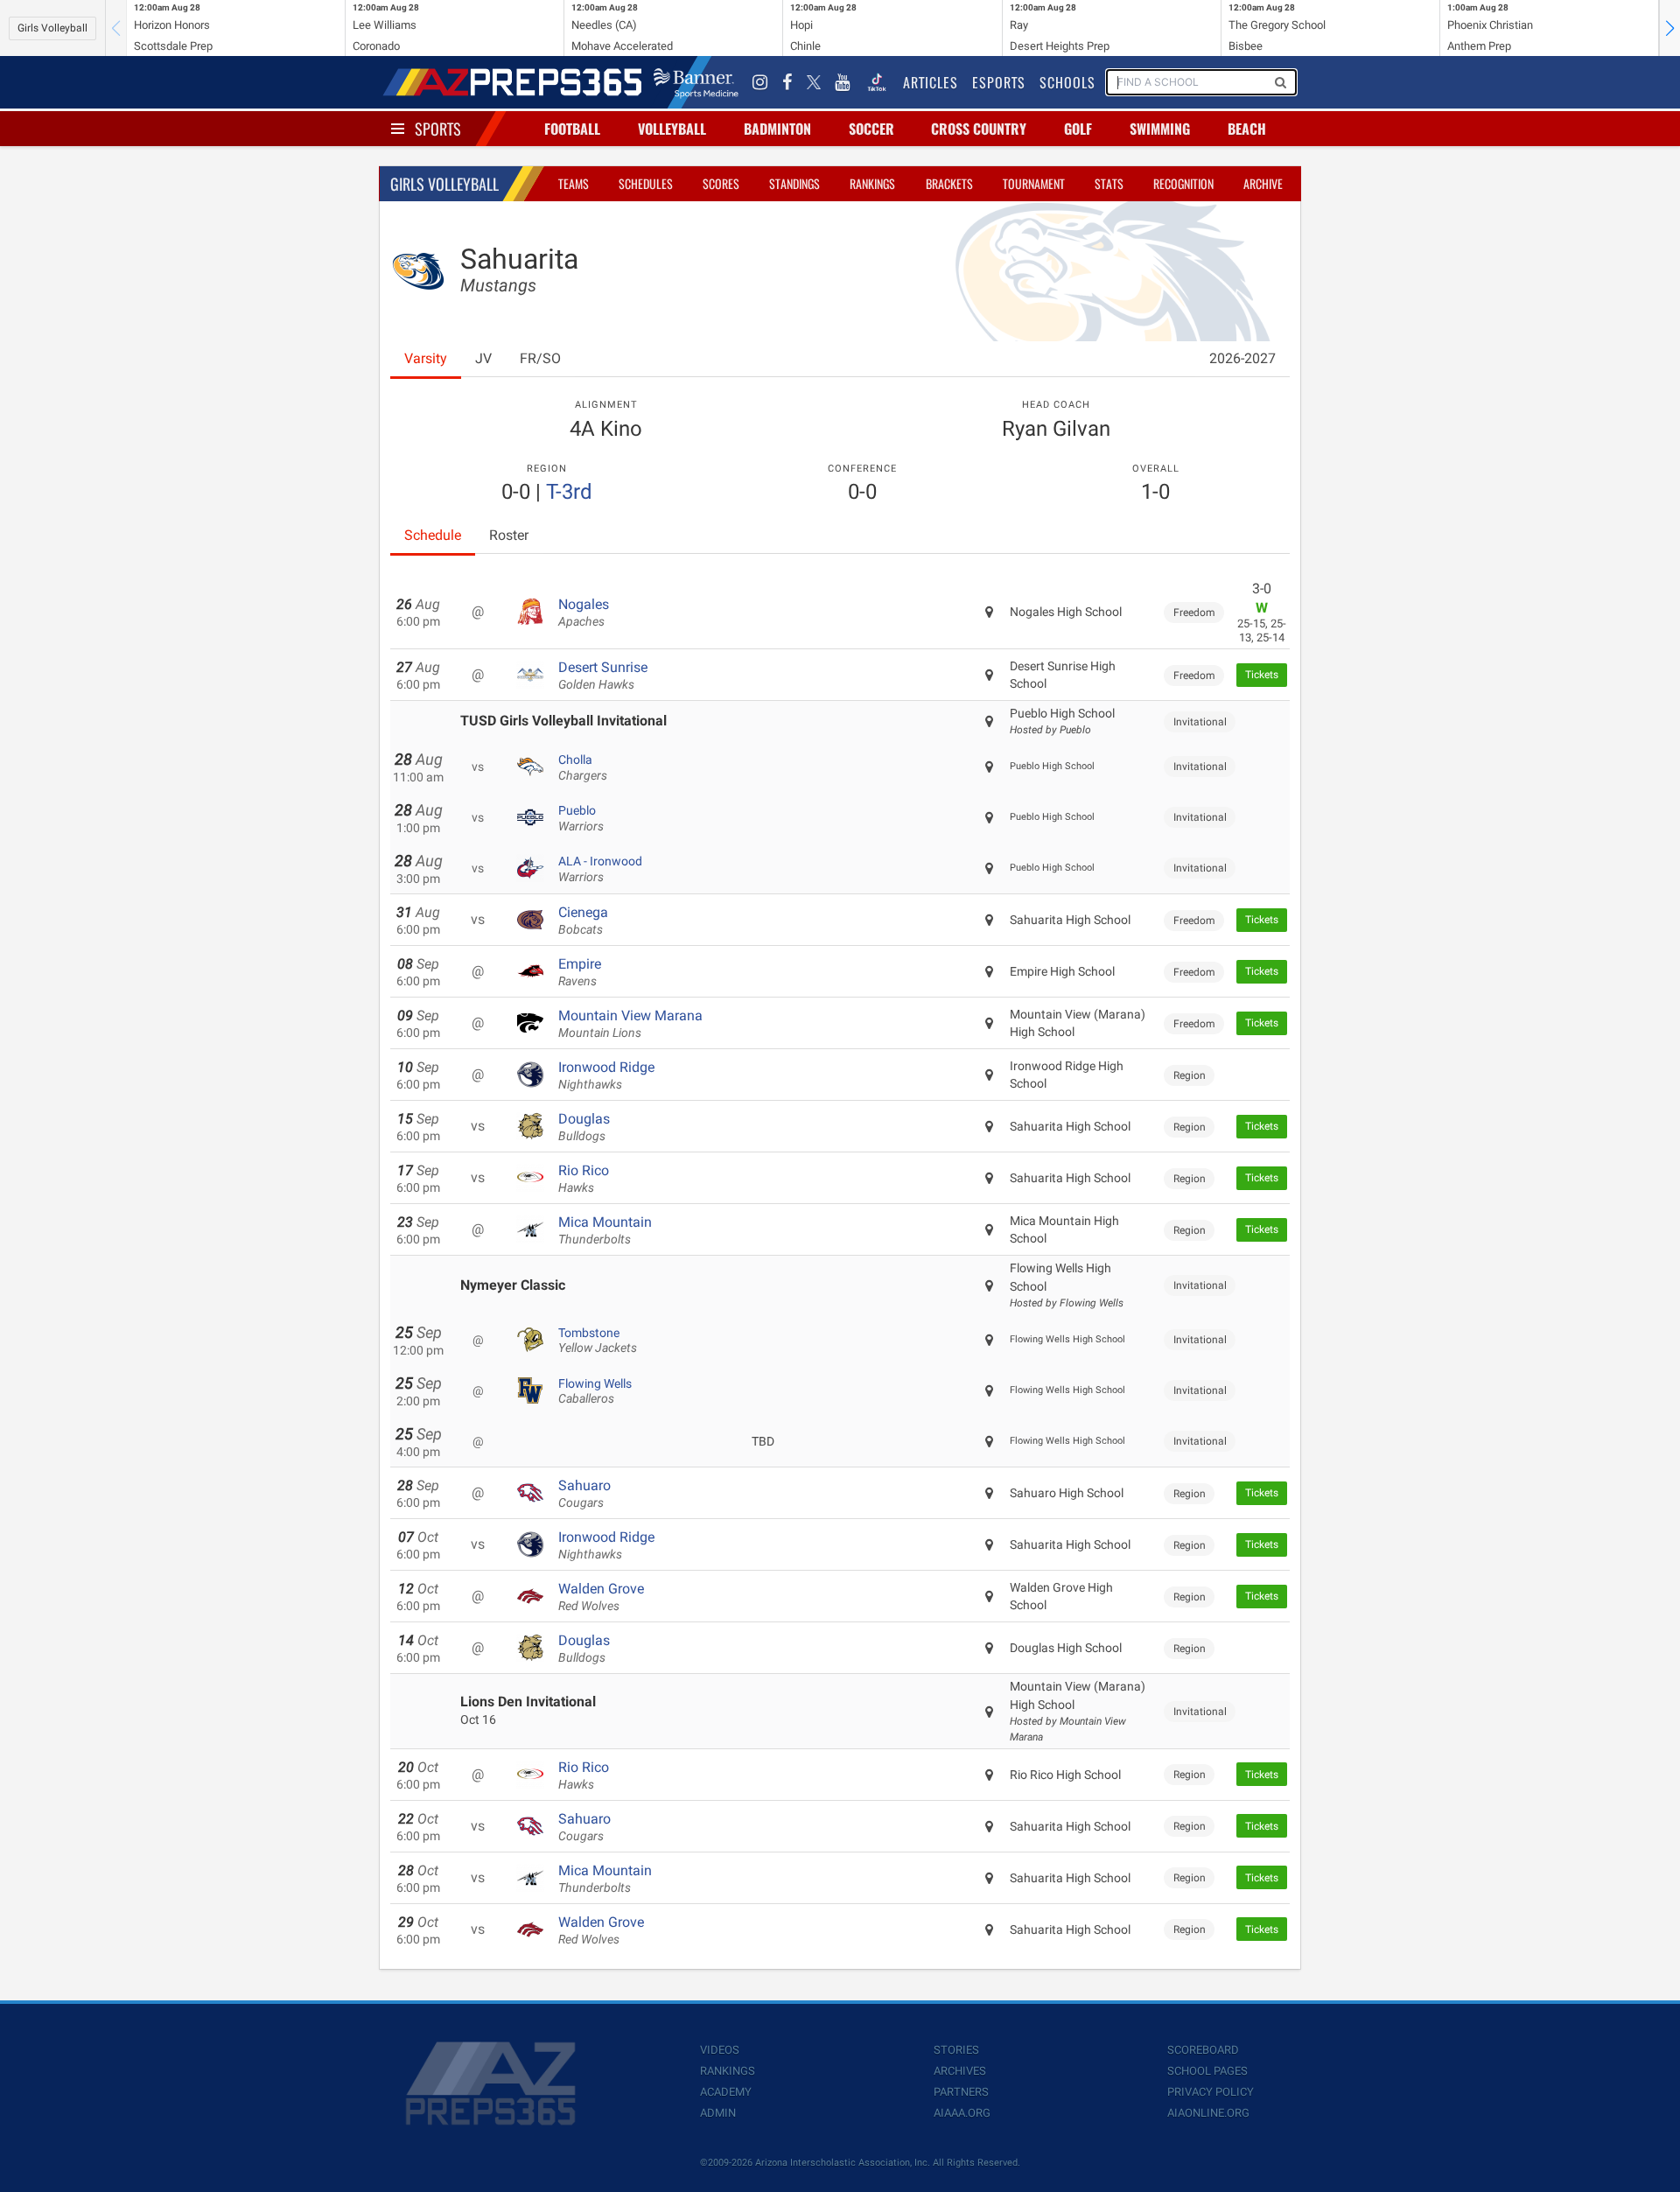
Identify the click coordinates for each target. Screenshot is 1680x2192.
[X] (814, 82)
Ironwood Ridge (606, 1075)
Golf (1078, 129)
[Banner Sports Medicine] (696, 82)
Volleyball (672, 129)
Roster (509, 535)
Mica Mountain (605, 1230)
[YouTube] (843, 82)
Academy (726, 2092)
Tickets (1262, 675)
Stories (956, 2050)
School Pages (1207, 2071)
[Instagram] (760, 82)
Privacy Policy (1211, 2092)
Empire (580, 972)
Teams (574, 183)
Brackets (949, 183)
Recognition (1183, 183)
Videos (720, 2050)
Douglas (584, 1127)
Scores (721, 183)
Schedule (433, 535)
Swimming (1160, 129)
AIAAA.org (962, 2113)
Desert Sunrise (603, 676)
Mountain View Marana (630, 1024)
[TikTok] (877, 82)
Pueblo (581, 818)
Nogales (584, 613)
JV (483, 358)
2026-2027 (1242, 358)
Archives (960, 2071)
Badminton (777, 129)
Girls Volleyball (52, 28)
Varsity (426, 358)
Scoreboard (1203, 2050)
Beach (1247, 129)
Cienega (583, 921)
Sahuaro (584, 1494)
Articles (931, 82)
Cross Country (979, 129)
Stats (1109, 183)
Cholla (583, 767)
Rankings (872, 183)
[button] (1669, 28)
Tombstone (598, 1341)
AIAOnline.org (1208, 2113)
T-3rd (569, 492)
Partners (961, 2092)
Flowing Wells (595, 1391)
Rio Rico (584, 1179)
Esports (999, 82)
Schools (1067, 82)
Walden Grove (601, 1597)
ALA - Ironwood (600, 869)
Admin (718, 2113)
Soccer (871, 129)
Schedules (646, 183)
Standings (794, 183)
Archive (1263, 183)
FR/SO (540, 358)
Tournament (1034, 183)
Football (572, 129)
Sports (438, 129)
